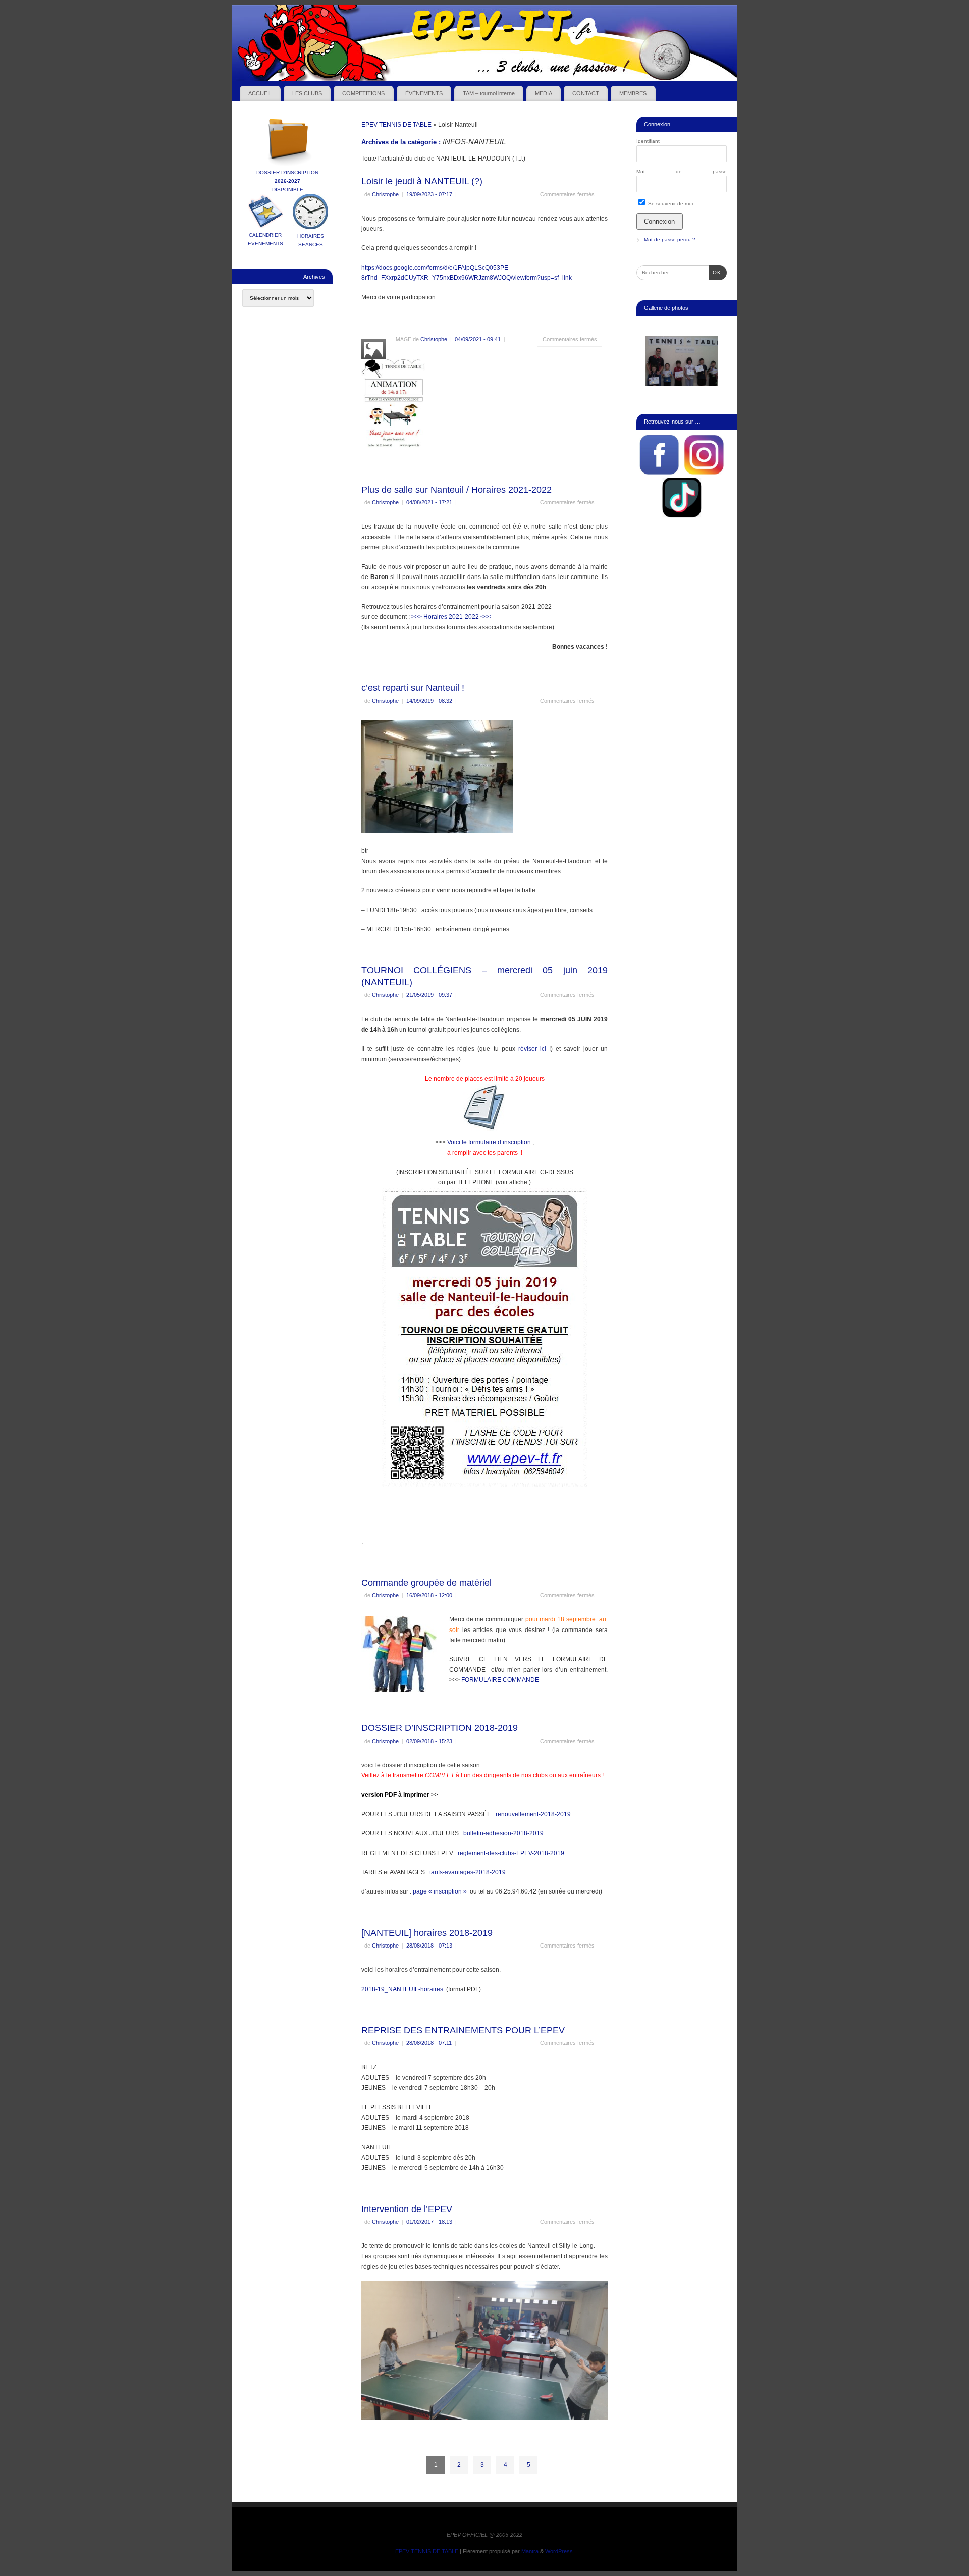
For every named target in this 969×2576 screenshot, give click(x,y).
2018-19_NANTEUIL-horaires (402, 1989)
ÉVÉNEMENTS (424, 93)
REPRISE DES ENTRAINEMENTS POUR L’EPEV (463, 2030)
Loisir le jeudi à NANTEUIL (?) (422, 181)
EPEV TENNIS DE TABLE (396, 125)
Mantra (530, 2551)
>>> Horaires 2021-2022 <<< (451, 617)
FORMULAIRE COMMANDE (500, 1680)
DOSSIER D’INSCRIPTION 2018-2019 (440, 1728)
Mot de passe (682, 171)
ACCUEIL (260, 93)
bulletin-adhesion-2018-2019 (503, 1833)
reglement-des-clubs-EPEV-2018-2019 (511, 1853)
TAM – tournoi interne (489, 93)
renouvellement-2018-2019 (533, 1814)
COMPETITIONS (363, 93)
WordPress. (560, 2551)
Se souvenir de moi (670, 204)
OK (715, 272)
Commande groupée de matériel (426, 1583)
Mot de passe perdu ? (670, 240)
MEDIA (544, 93)
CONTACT (586, 93)
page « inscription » (440, 1891)
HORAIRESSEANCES (311, 240)
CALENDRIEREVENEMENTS (265, 239)
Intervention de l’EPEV (407, 2209)
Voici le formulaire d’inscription (489, 1142)
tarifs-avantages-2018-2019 (468, 1872)
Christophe (385, 194)
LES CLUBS (307, 93)
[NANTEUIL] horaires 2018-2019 (427, 1933)
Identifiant (648, 141)
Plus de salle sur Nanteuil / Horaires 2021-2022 (456, 490)
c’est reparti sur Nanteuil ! (413, 688)
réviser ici (534, 1049)
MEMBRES (633, 93)
